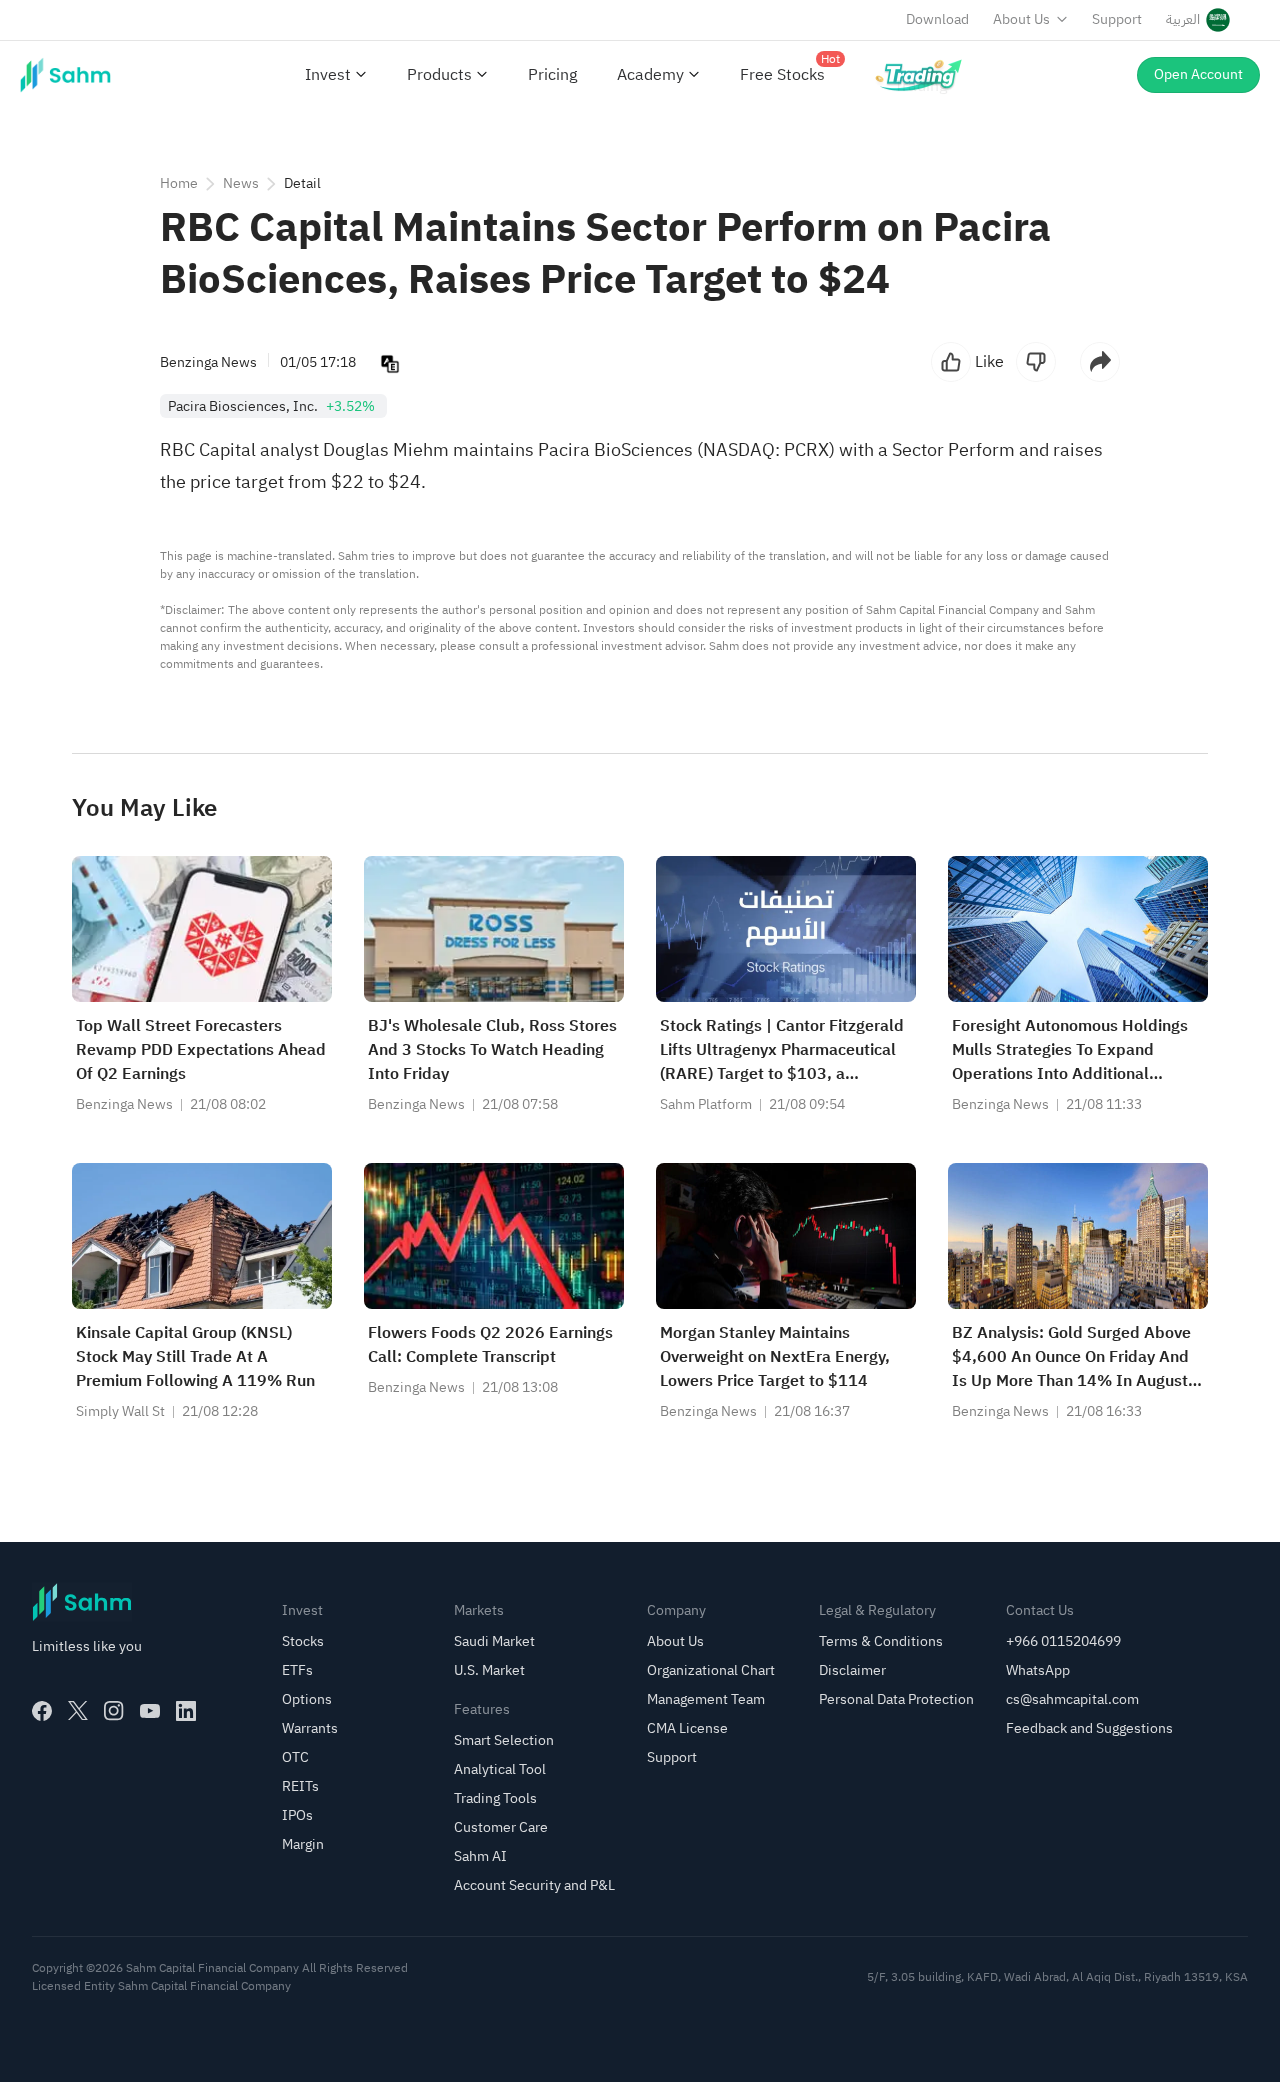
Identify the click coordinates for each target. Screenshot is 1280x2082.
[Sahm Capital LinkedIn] (186, 1711)
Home (179, 183)
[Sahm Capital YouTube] (150, 1711)
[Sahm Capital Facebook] (42, 1711)
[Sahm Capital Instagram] (114, 1711)
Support (1117, 19)
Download (937, 19)
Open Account (1198, 74)
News (241, 183)
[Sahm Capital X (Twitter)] (78, 1711)
